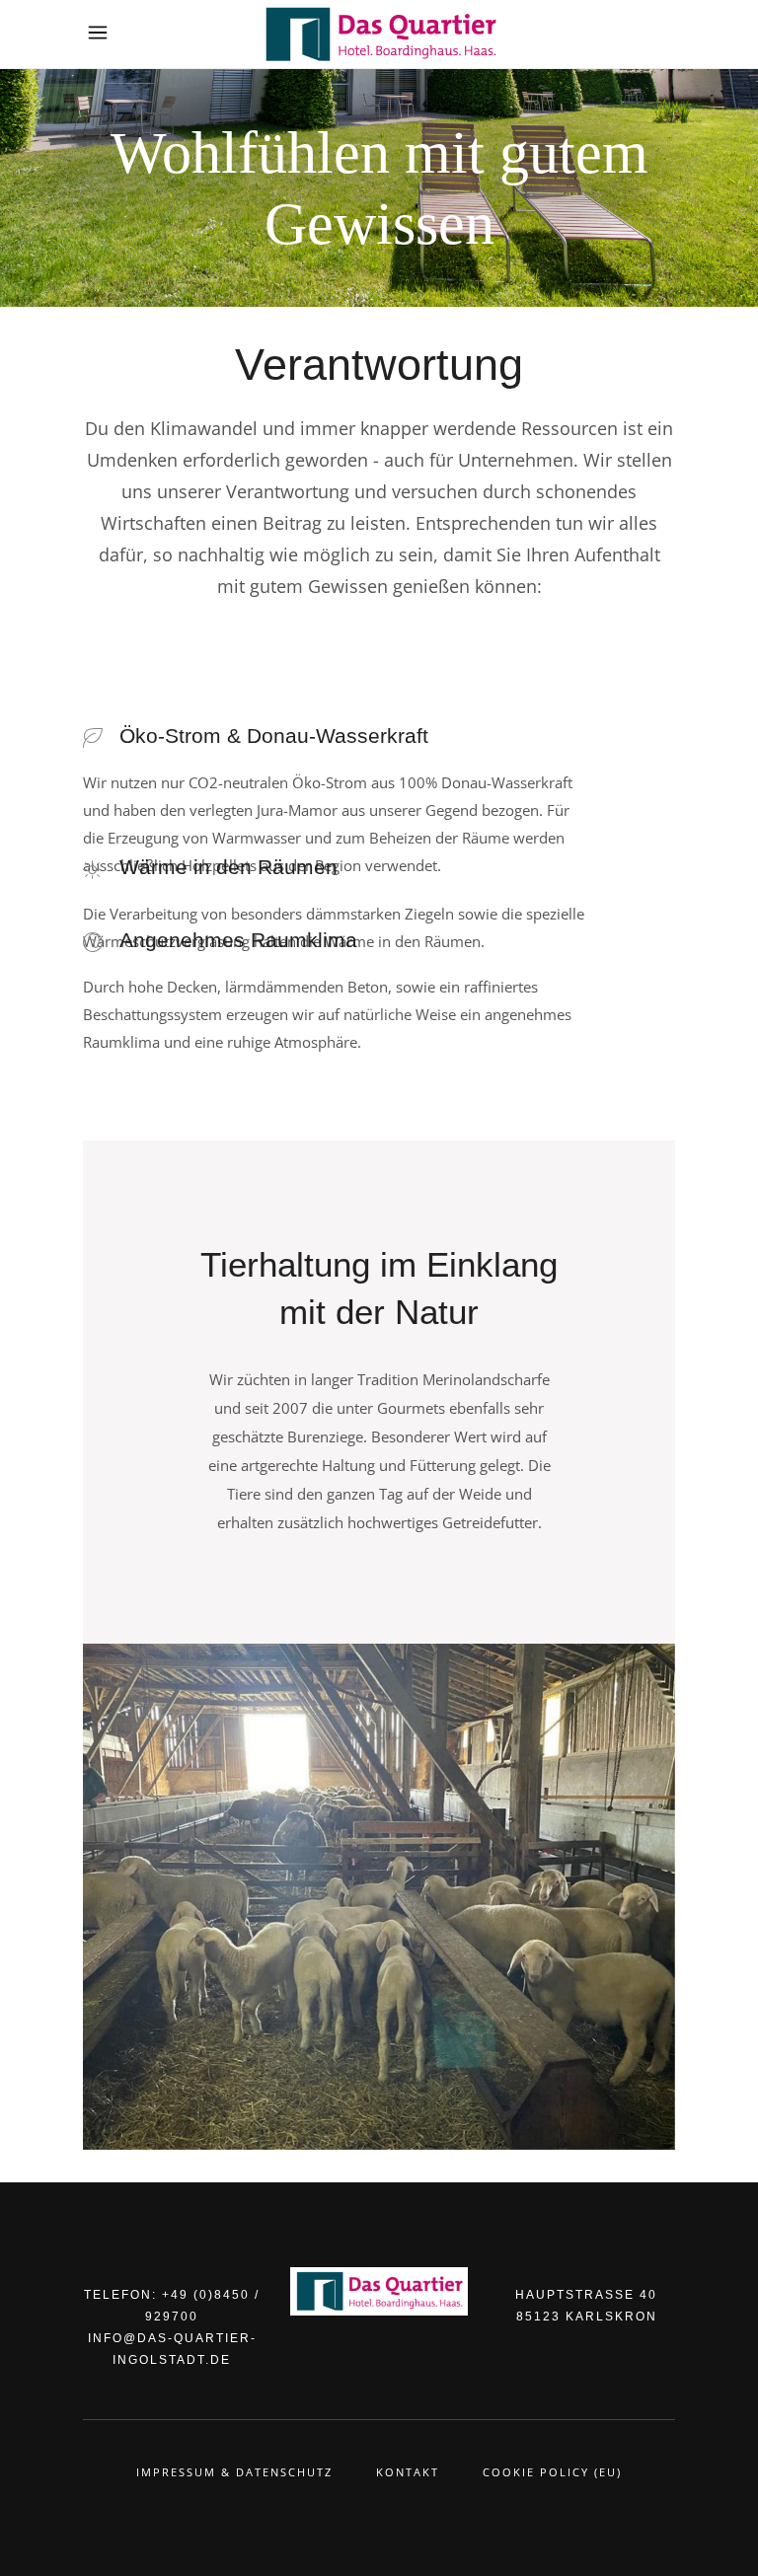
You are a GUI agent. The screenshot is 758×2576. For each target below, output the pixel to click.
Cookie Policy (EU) (552, 2472)
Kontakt (408, 2472)
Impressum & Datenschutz (234, 2472)
